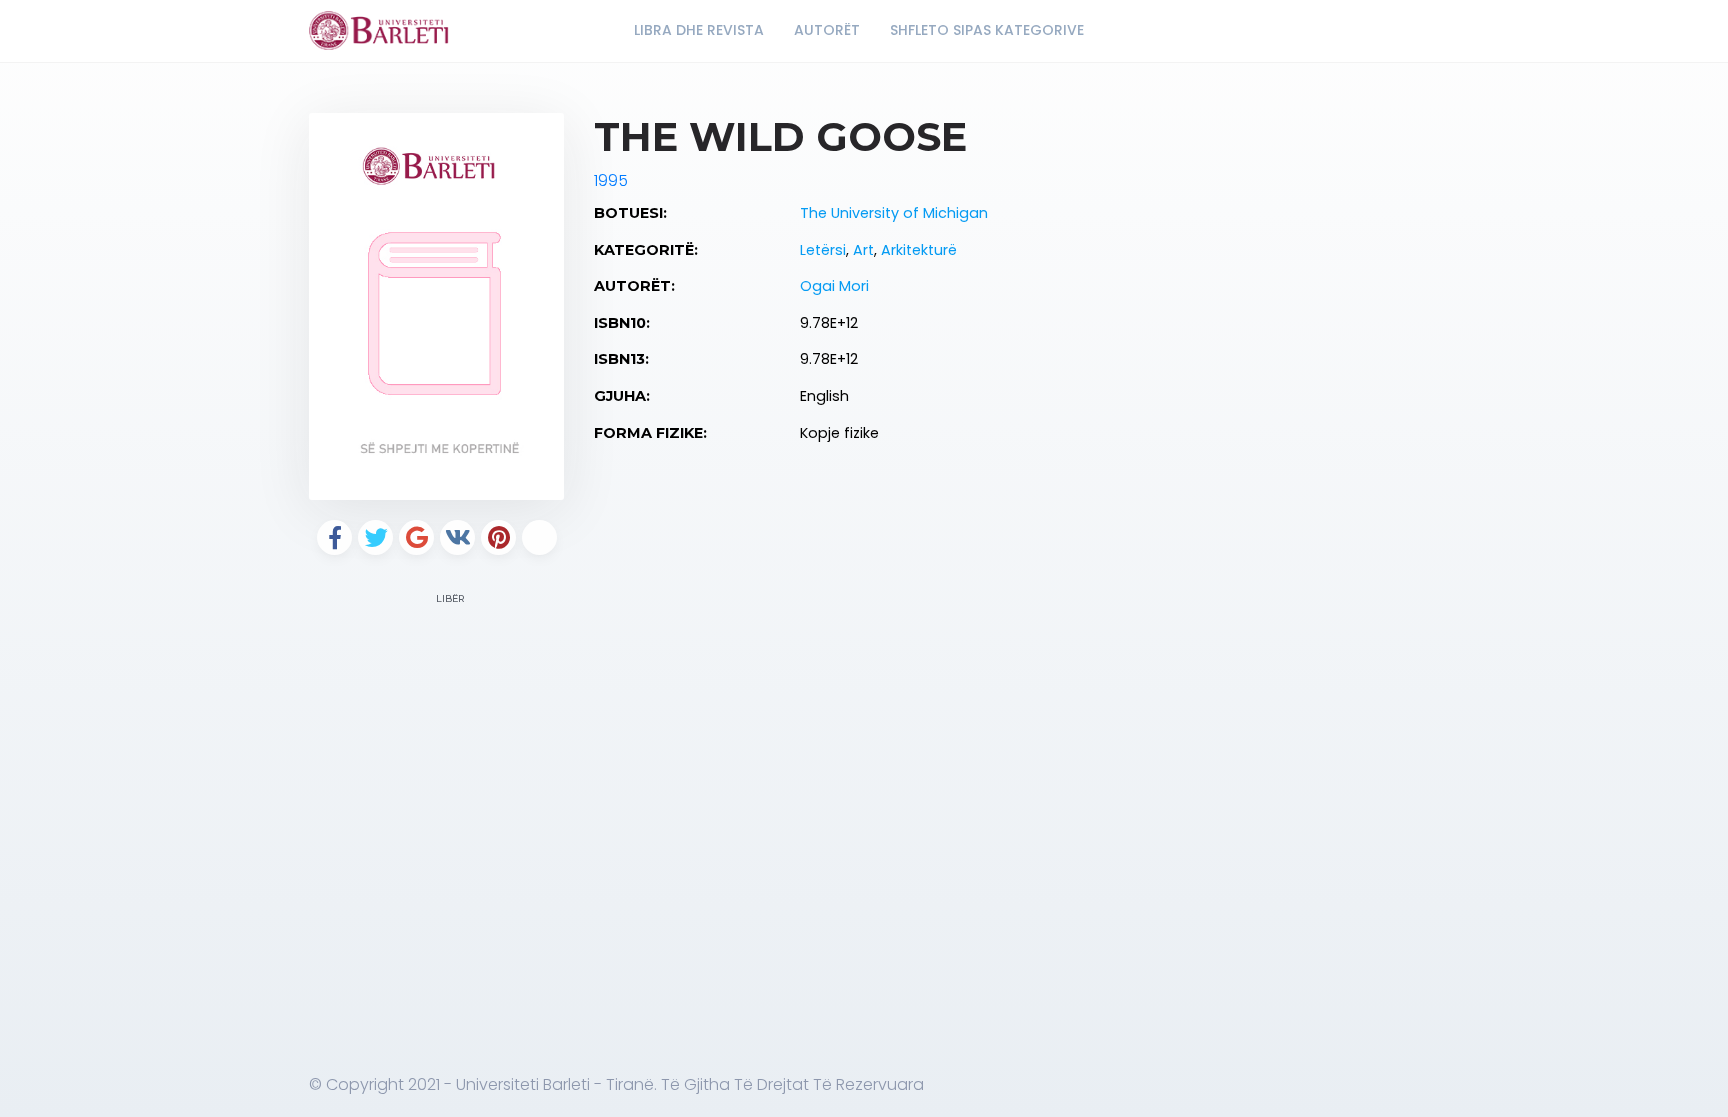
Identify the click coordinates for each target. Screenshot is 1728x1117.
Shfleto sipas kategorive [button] (989, 30)
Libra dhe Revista (699, 30)
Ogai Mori (834, 286)
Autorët (827, 30)
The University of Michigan (894, 213)
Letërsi (823, 250)
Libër (449, 598)
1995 (611, 180)
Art (863, 250)
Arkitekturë (919, 250)
